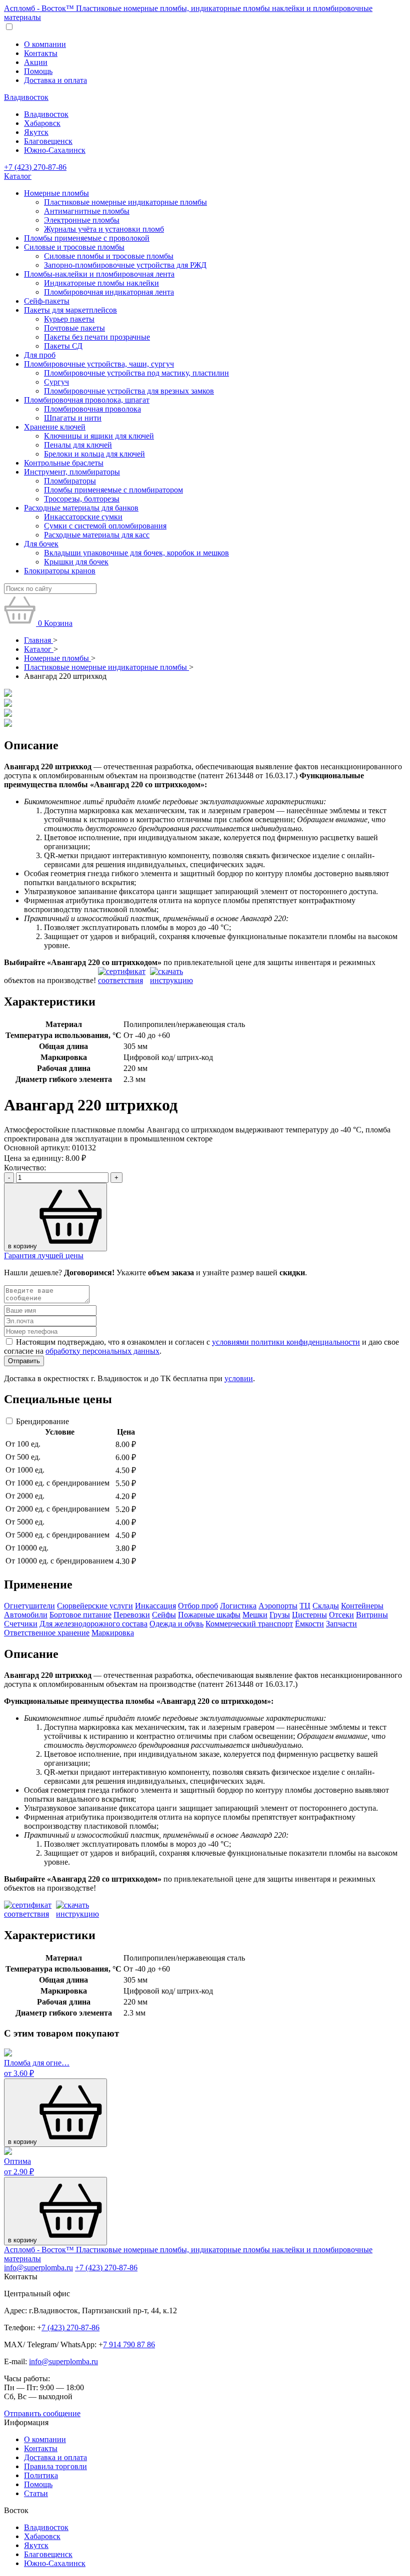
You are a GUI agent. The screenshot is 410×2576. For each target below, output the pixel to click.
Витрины (372, 1615)
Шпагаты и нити (73, 418)
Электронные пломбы (82, 220)
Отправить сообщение (42, 2413)
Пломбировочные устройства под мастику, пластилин (136, 373)
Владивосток (26, 97)
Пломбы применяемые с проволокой (87, 238)
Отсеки (341, 1615)
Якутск (36, 132)
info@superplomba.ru (38, 2268)
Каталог (18, 176)
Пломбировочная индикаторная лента (109, 292)
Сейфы (164, 1615)
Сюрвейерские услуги (95, 1606)
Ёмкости (309, 1624)
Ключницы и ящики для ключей (99, 436)
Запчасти (341, 1624)
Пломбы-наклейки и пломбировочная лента (99, 274)
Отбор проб (198, 1606)
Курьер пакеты (69, 319)
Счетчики (21, 1624)
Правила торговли (55, 2466)
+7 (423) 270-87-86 (35, 167)
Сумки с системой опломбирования (105, 526)
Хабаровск (42, 123)
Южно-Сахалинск (55, 150)
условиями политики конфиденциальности (286, 1342)
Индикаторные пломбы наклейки (101, 283)
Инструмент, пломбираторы (72, 472)
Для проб (40, 355)
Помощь (38, 71)
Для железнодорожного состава (93, 1624)
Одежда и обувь (176, 1624)
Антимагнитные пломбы (87, 211)
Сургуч (56, 382)
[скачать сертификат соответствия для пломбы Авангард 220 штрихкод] (123, 980)
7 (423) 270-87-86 (70, 2327)
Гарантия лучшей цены (44, 1256)
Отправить (24, 1361)
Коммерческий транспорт (249, 1624)
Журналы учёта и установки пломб (104, 229)
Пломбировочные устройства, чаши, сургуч (99, 364)
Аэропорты (278, 1606)
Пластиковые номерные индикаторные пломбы (125, 202)
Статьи (36, 2493)
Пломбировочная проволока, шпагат (87, 400)
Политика (41, 2475)
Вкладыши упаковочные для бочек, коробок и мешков (136, 553)
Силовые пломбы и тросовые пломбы (109, 256)
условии (239, 1378)
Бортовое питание (80, 1615)
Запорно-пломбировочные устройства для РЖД (125, 265)
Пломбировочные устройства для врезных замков (129, 391)
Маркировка (113, 1633)
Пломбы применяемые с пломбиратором (113, 490)
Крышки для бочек (76, 562)
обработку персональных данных (102, 1351)
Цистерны (309, 1615)
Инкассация (155, 1606)
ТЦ (305, 1606)
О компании (45, 44)
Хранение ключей (55, 427)
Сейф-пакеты (47, 301)
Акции (36, 62)
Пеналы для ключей (78, 445)
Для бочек (41, 544)
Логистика (238, 1606)
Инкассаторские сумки (83, 517)
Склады (326, 1606)
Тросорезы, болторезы (82, 499)
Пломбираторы (70, 481)
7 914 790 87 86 (129, 2344)
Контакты (41, 53)
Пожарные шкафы (209, 1615)
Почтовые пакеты (74, 328)
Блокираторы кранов (60, 571)
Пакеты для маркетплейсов (70, 310)
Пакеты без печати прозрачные (97, 337)
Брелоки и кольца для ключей (94, 454)
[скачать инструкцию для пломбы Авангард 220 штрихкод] (175, 980)
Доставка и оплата (55, 80)
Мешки (255, 1615)
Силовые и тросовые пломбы (74, 247)
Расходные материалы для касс (97, 535)
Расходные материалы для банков (81, 508)
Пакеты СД (63, 346)
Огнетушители (29, 1606)
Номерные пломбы (56, 193)
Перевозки (132, 1615)
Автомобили (26, 1615)
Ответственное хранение (47, 1633)
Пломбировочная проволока (92, 409)
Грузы (280, 1615)
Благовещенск (48, 141)
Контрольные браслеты (64, 463)
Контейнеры (362, 1606)
